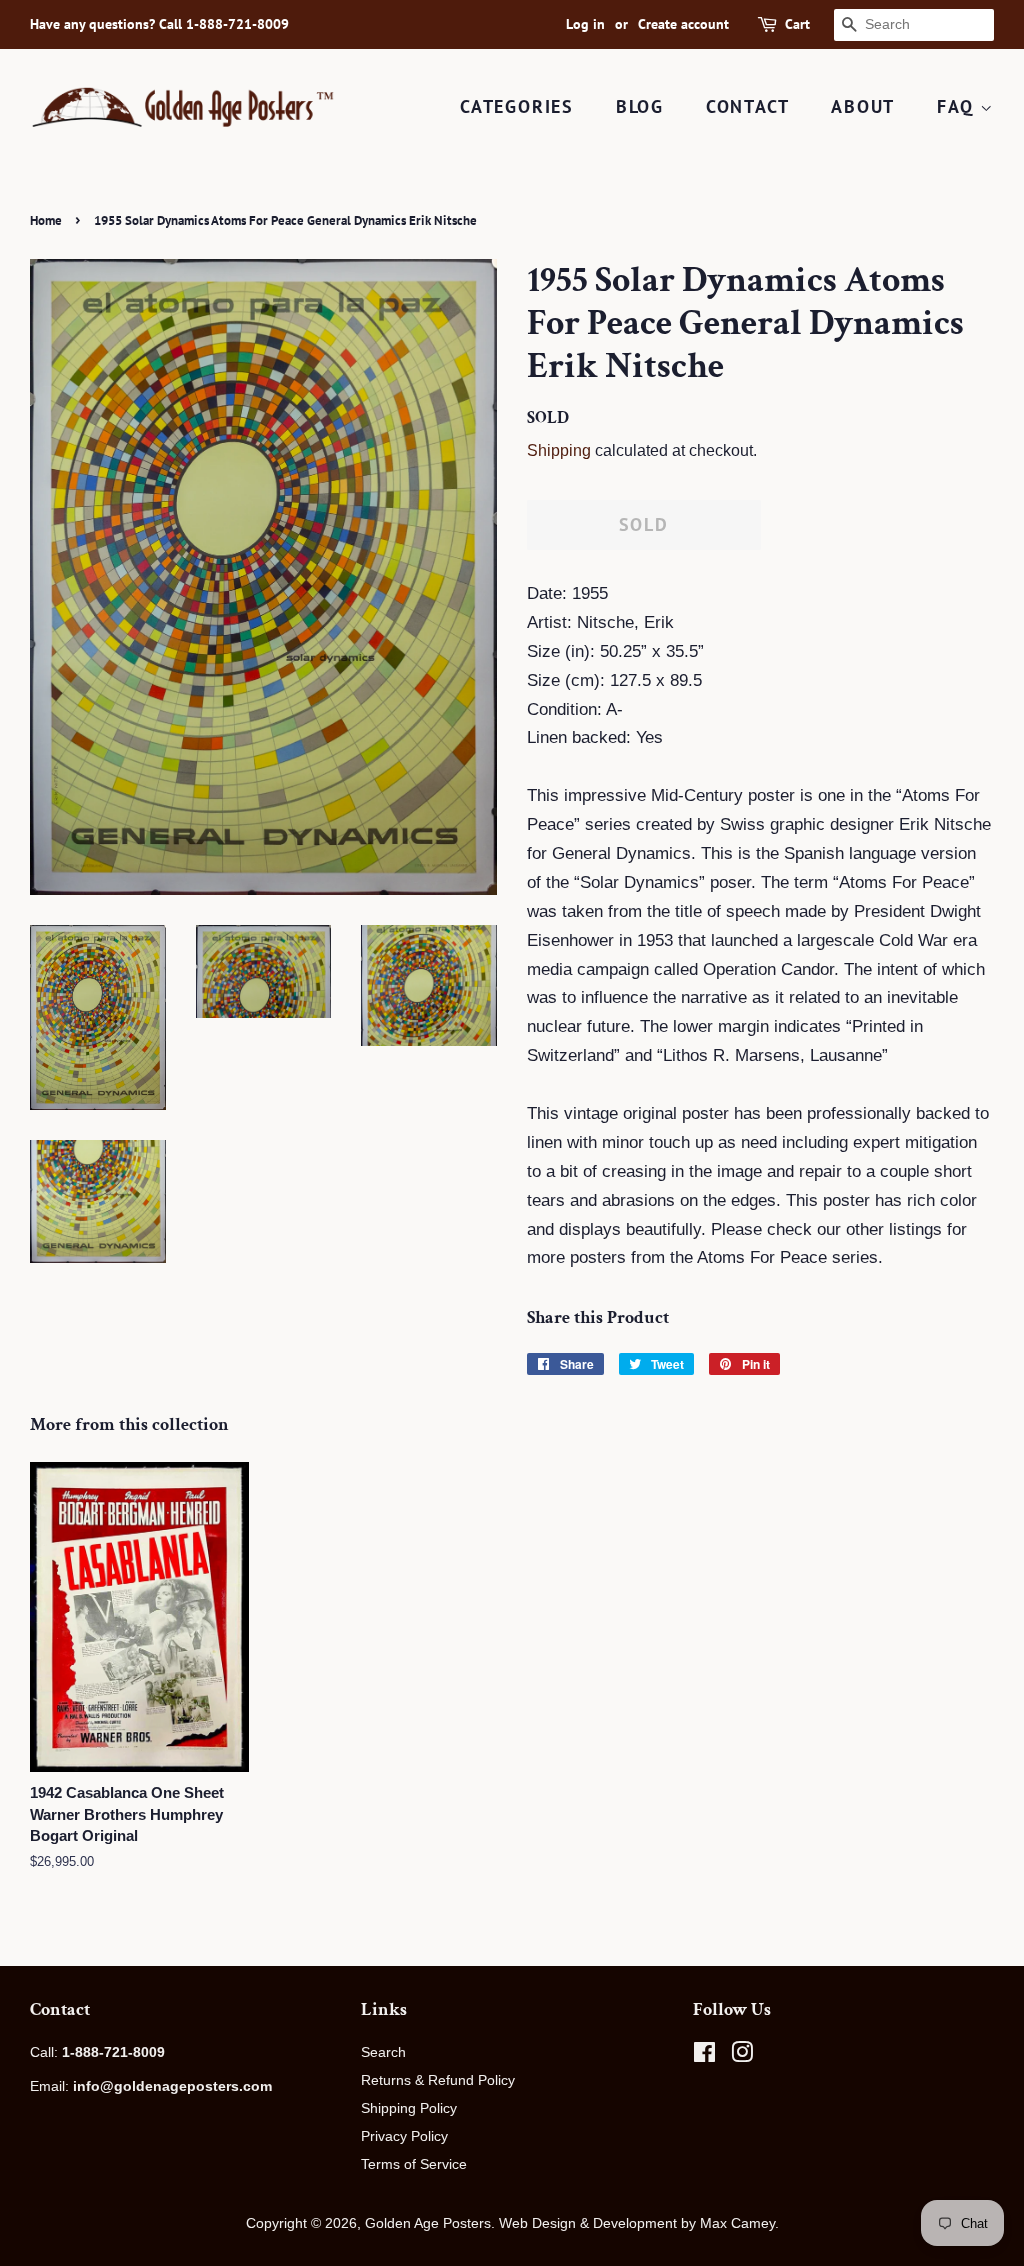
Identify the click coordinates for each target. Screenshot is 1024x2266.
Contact (748, 106)
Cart (797, 24)
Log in (585, 24)
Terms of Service (414, 2164)
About (863, 106)
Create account (683, 24)
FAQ (958, 106)
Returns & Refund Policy (438, 2080)
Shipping (559, 450)
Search (383, 2052)
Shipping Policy (409, 2108)
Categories (517, 106)
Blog (640, 106)
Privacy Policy (404, 2136)
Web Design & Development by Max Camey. (639, 2223)
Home (46, 220)
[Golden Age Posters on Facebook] (704, 2056)
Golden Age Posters (428, 2223)
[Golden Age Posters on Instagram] (742, 2056)
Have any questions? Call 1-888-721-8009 (159, 24)
